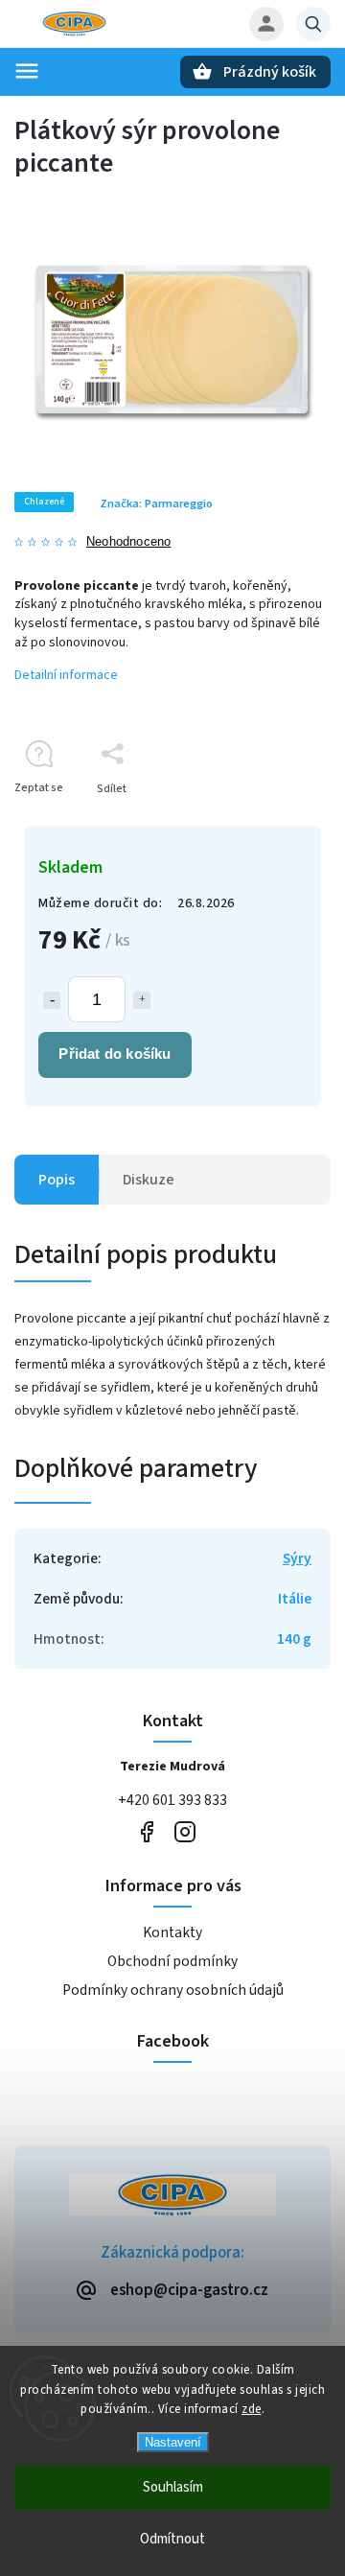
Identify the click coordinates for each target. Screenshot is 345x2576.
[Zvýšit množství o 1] (142, 1000)
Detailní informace (66, 675)
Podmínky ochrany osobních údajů (173, 1990)
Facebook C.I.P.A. (146, 1832)
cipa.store (184, 1832)
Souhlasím (173, 2487)
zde (252, 2409)
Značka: (156, 503)
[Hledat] (313, 24)
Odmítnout (172, 2539)
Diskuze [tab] (149, 1180)
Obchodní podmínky (172, 1961)
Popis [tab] (57, 1180)
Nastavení (173, 2442)
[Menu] (27, 71)
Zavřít (272, 822)
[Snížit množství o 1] (52, 1000)
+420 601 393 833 (172, 1800)
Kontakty (172, 1932)
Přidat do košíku (115, 1054)
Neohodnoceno (128, 542)
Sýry (297, 1558)
